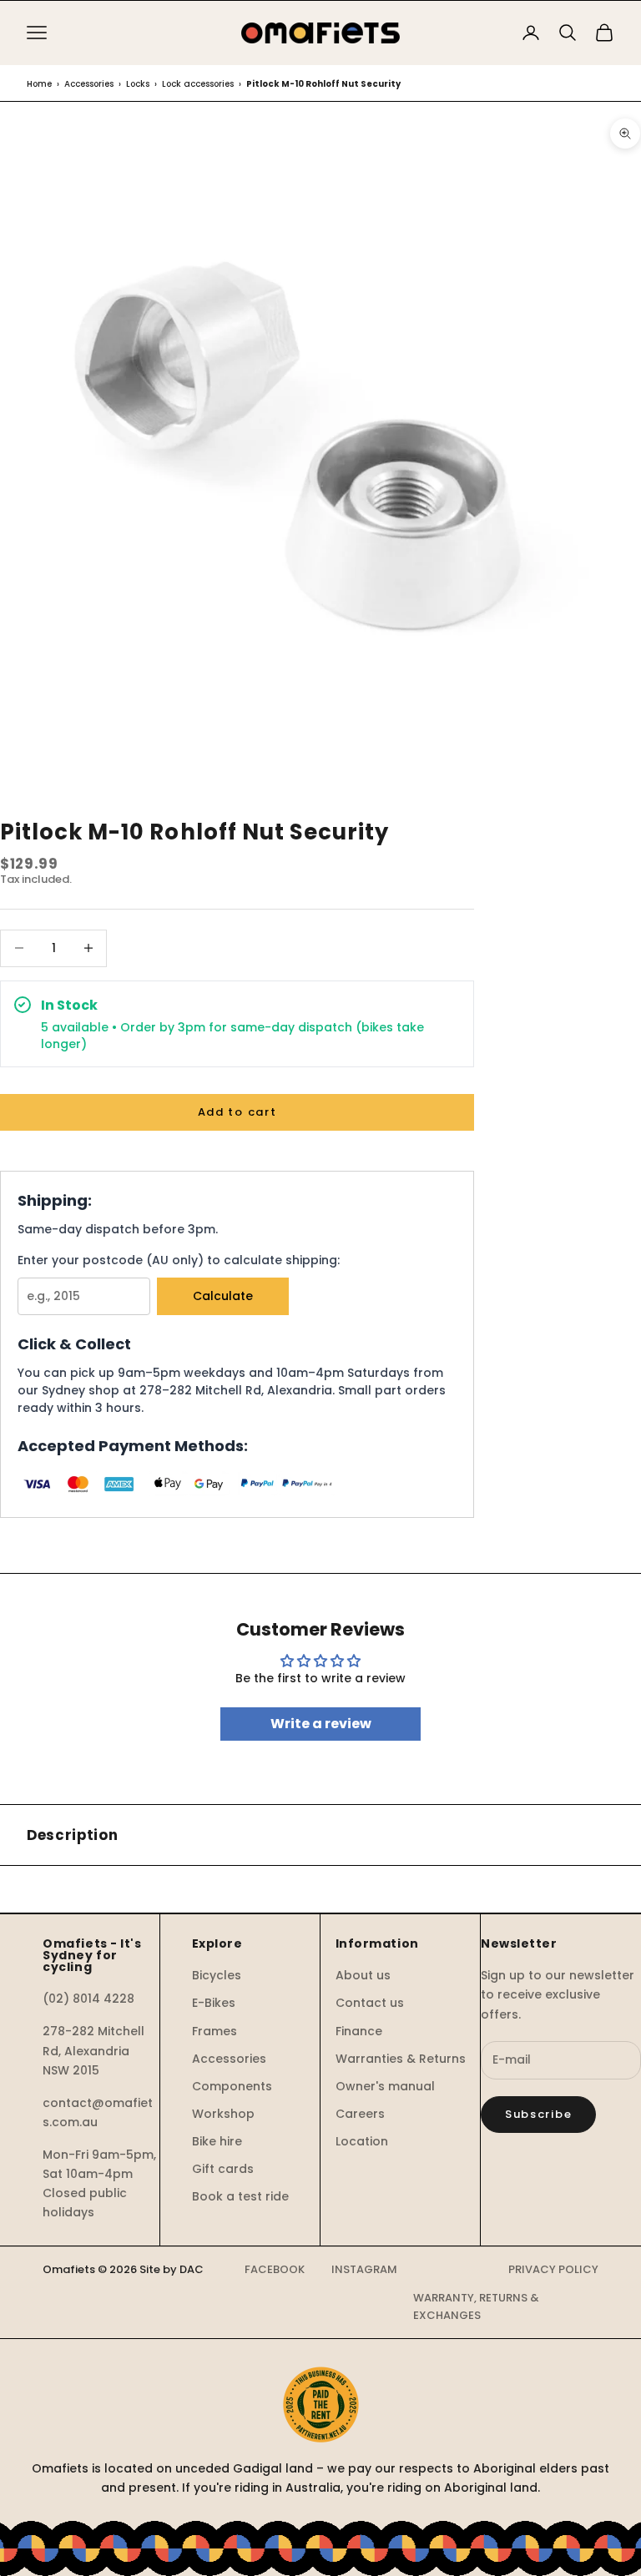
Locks (138, 84)
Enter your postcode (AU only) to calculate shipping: (179, 1260)
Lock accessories (198, 84)
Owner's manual (385, 2086)
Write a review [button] (321, 1724)
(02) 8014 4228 (88, 1999)
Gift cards (223, 2169)
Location (362, 2141)
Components (232, 2086)
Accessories (89, 84)
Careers (360, 2114)
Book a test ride (240, 2196)
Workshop (223, 2114)
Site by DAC (172, 2269)
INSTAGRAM (364, 2269)
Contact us (370, 2003)
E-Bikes (214, 2003)
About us (363, 1975)
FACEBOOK (275, 2269)
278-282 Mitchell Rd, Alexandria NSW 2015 (93, 2050)
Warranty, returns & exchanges (476, 2306)
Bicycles (217, 1975)
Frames (215, 2031)
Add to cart (237, 1112)
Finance (359, 2031)
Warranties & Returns (401, 2059)
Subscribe (538, 2114)
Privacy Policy (553, 2269)
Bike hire (217, 2141)
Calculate (223, 1296)
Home (39, 84)
